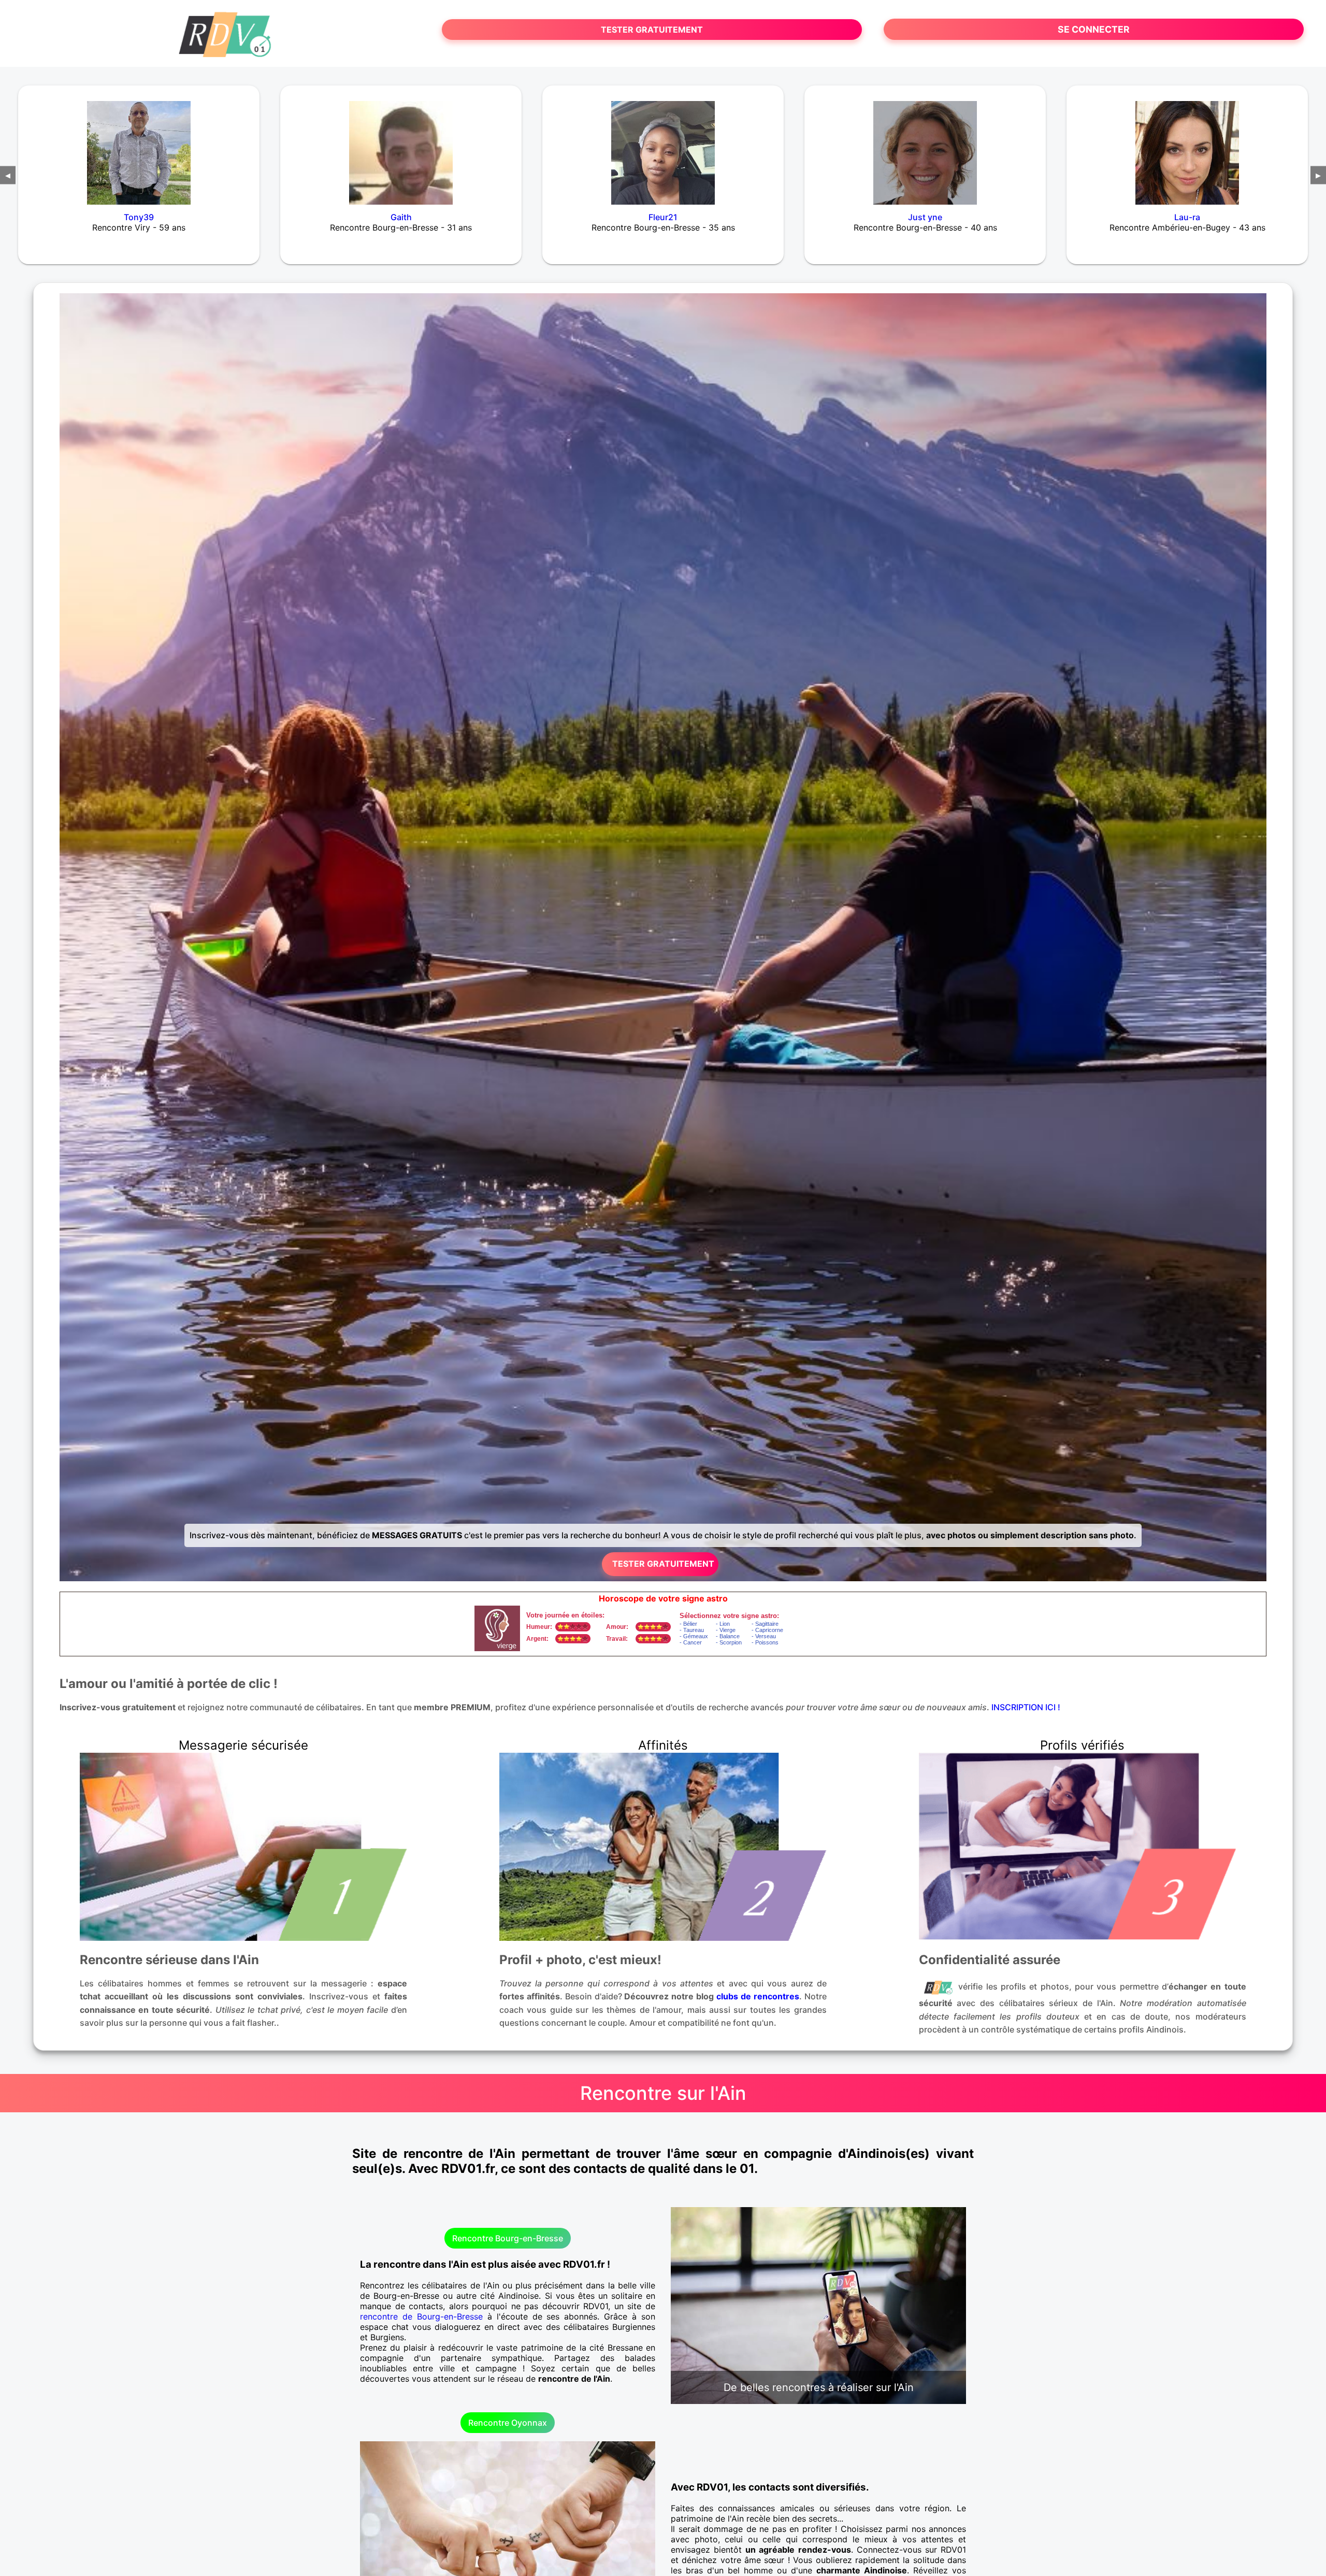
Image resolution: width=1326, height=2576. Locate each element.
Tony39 (139, 217)
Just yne (925, 217)
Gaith (401, 217)
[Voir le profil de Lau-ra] (1187, 146)
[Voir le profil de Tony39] (139, 146)
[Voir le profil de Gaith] (401, 146)
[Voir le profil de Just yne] (925, 146)
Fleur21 (663, 217)
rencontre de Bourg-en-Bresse (421, 2316)
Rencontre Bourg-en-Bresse (508, 2238)
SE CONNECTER (1094, 29)
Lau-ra (1187, 217)
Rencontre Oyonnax (508, 2423)
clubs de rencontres (758, 1996)
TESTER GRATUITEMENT (652, 30)
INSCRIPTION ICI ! (1026, 1707)
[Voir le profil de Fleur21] (663, 146)
